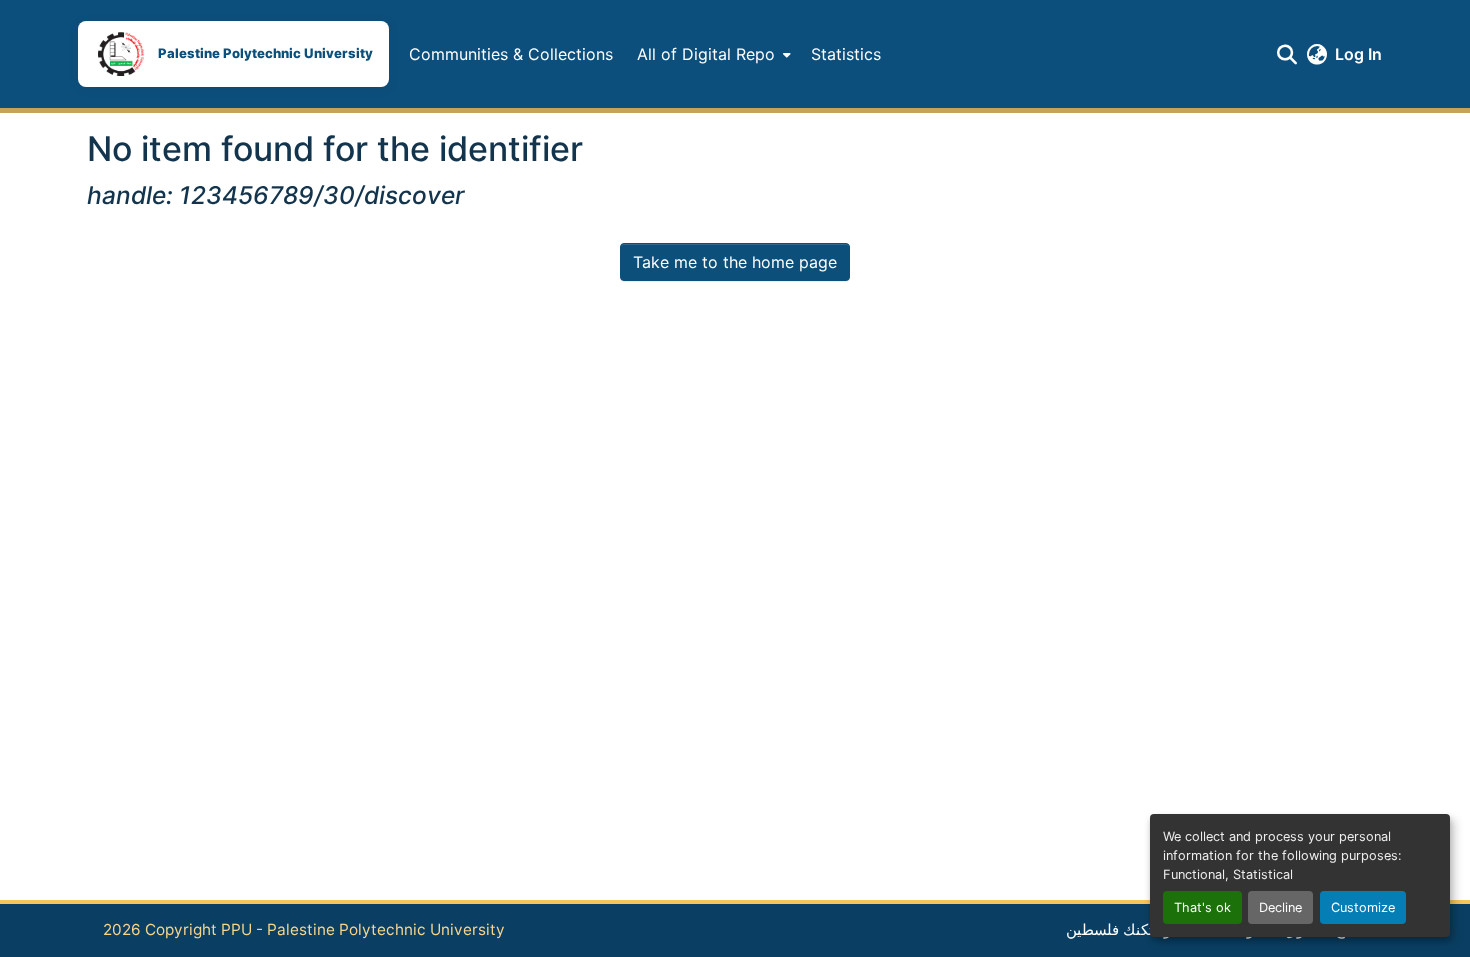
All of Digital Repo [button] (706, 54)
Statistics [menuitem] (846, 54)
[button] (233, 54)
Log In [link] (1358, 54)
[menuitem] (712, 54)
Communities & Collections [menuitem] (511, 54)
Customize (1363, 907)
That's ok (1202, 907)
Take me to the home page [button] (735, 262)
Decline (1280, 907)
